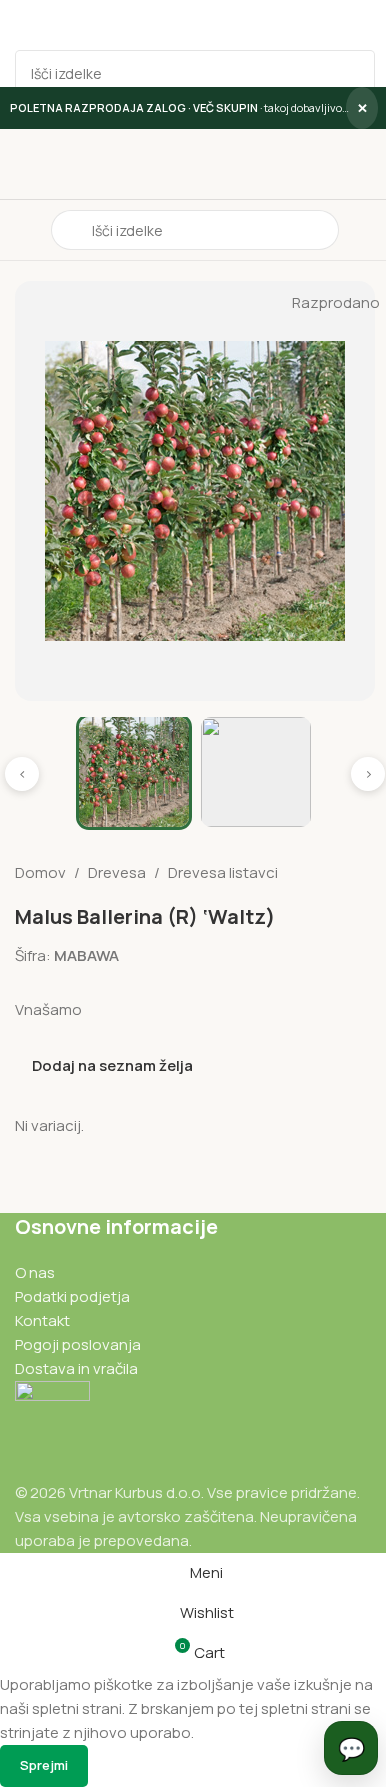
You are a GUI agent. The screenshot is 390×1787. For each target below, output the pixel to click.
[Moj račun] (367, 230)
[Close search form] (25, 25)
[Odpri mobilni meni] (23, 230)
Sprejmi (44, 1765)
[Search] (352, 73)
